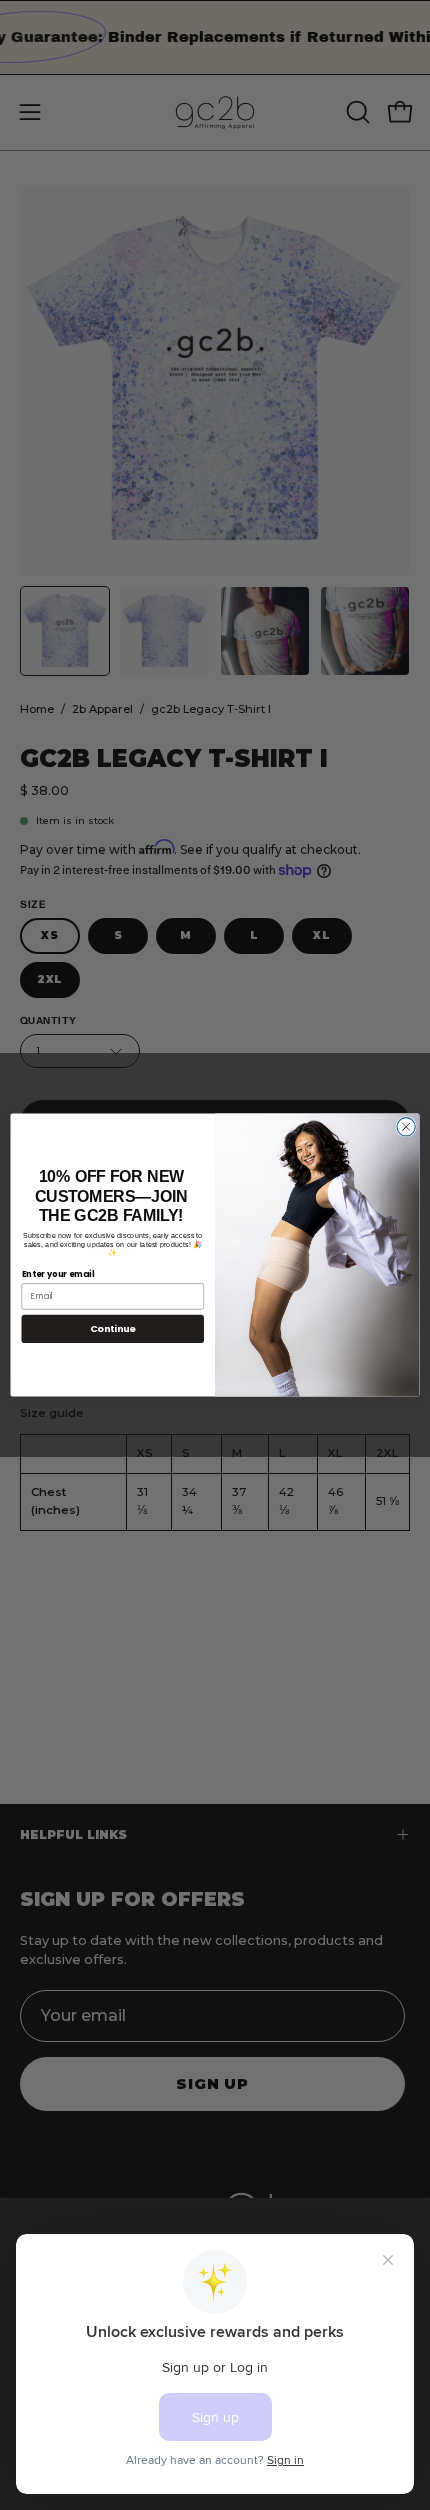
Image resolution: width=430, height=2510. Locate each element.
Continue (113, 1328)
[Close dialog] (406, 1127)
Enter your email (58, 1273)
